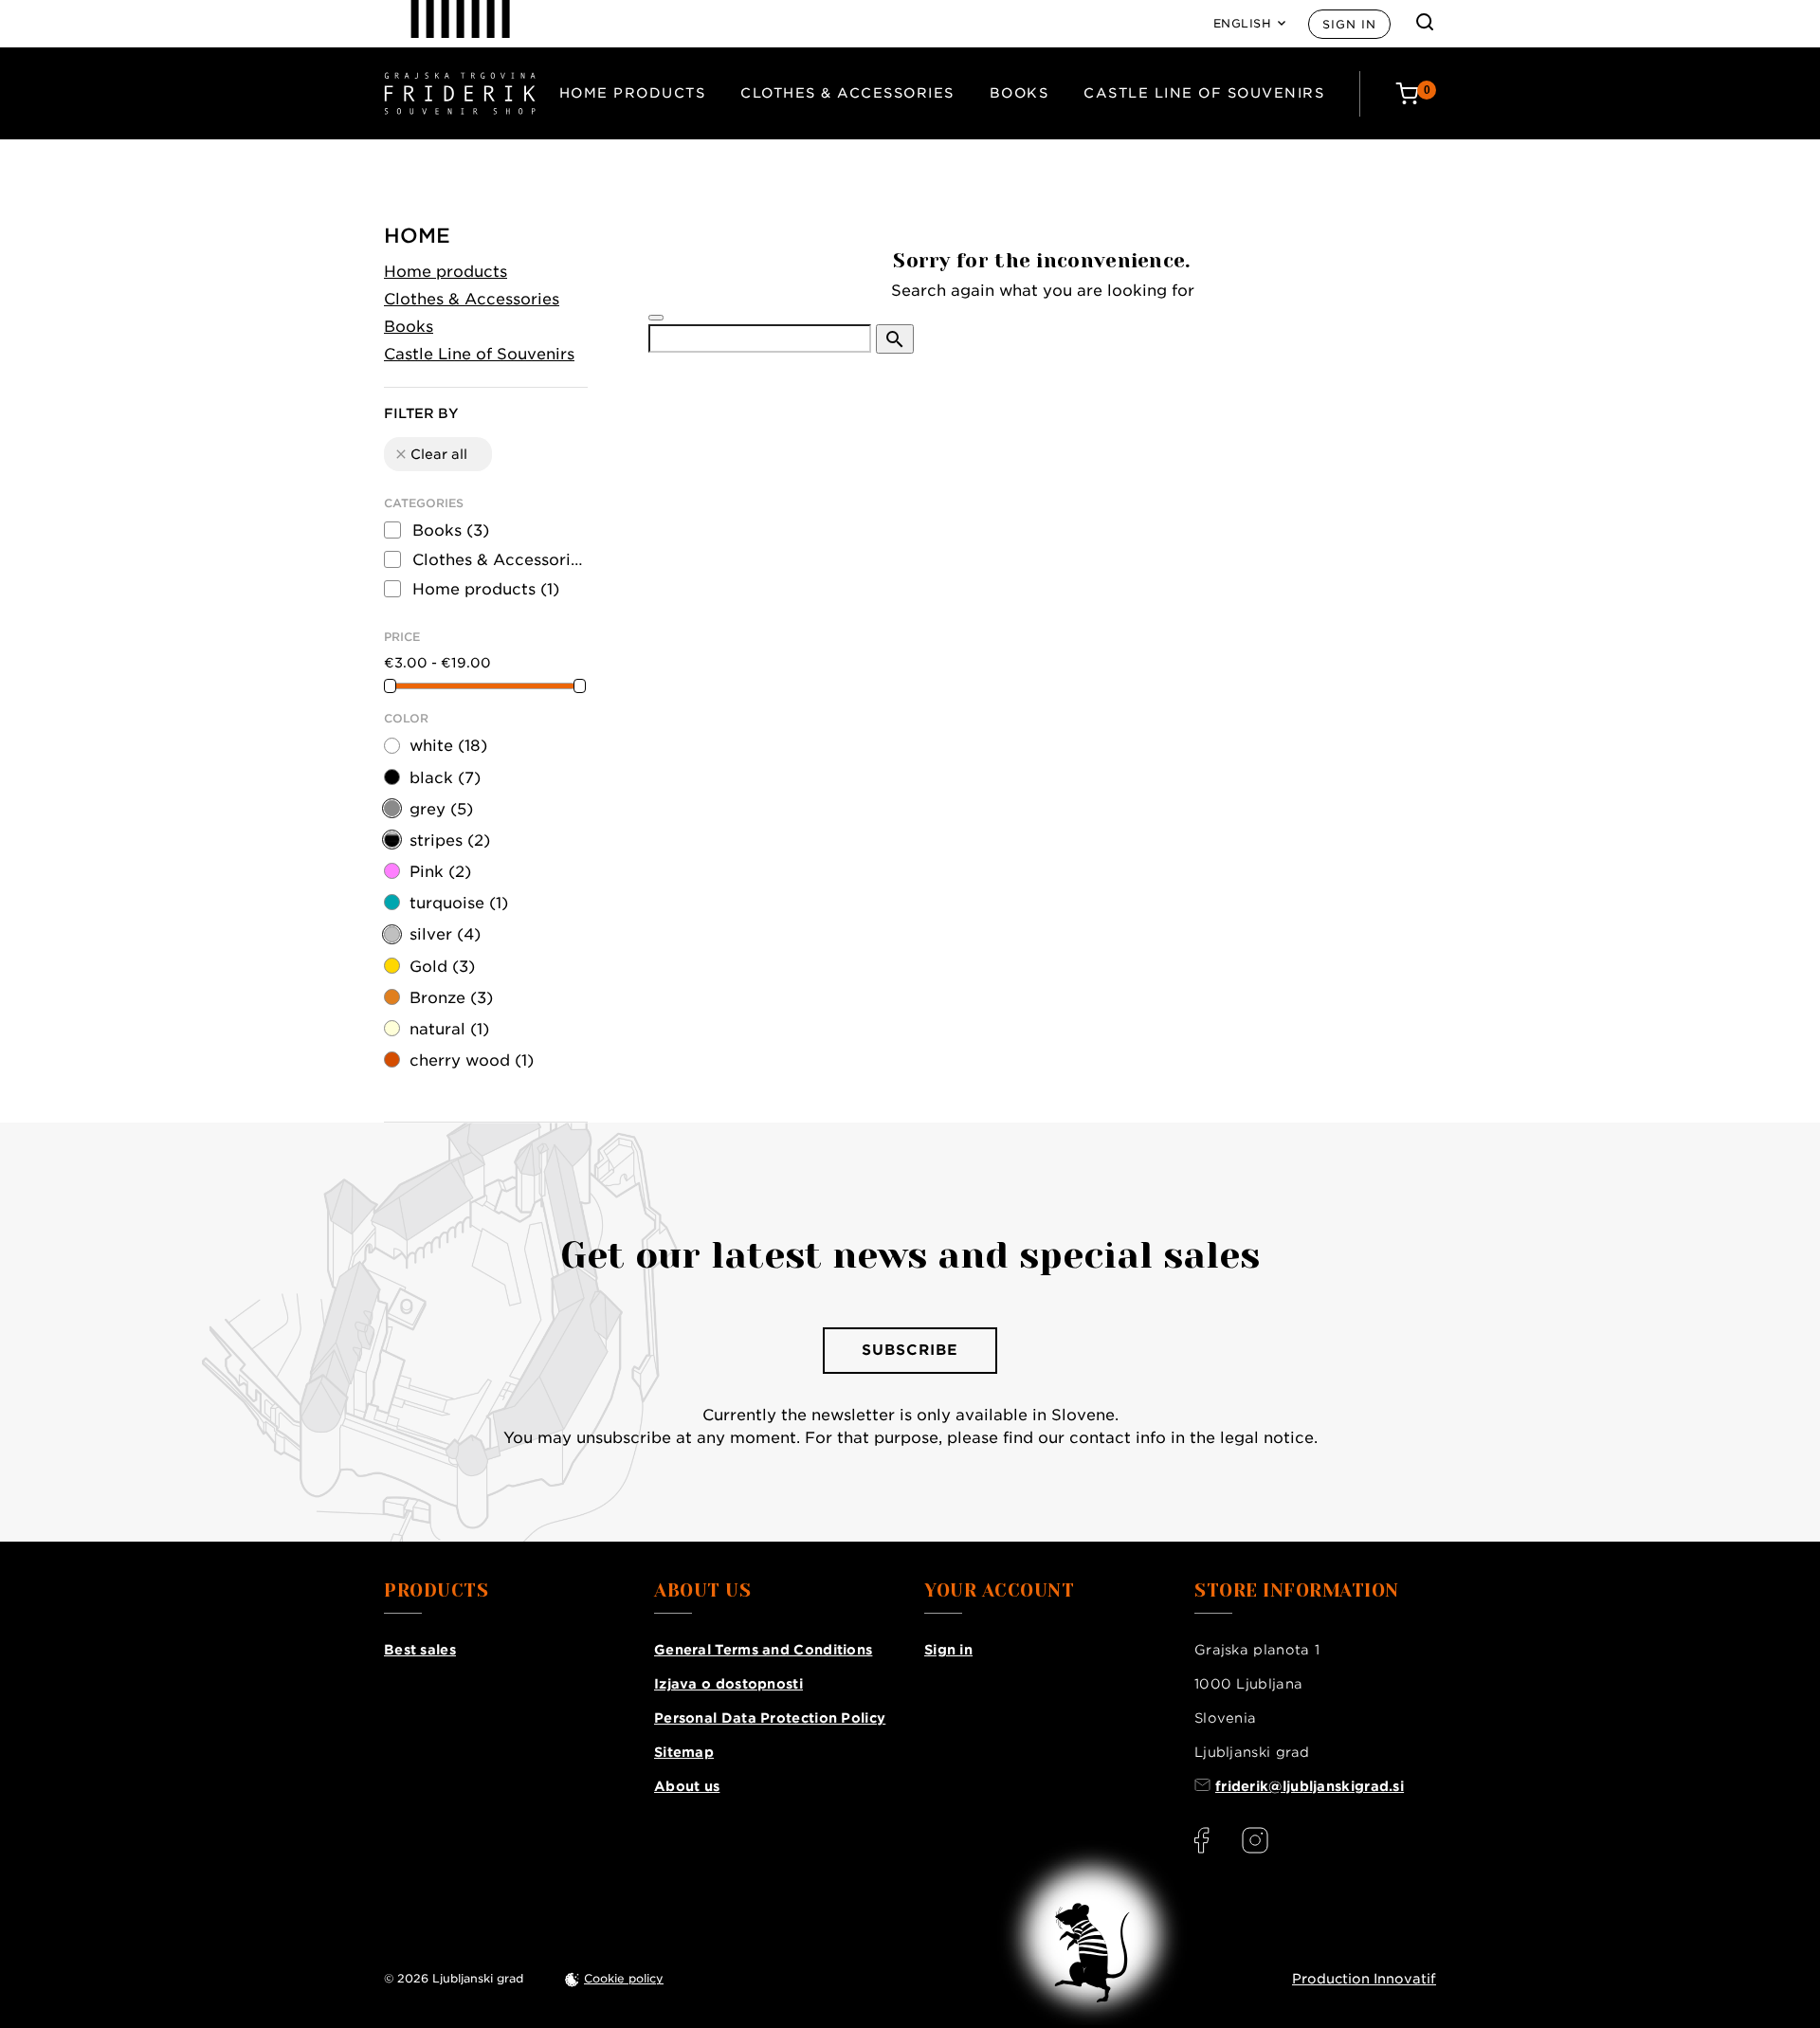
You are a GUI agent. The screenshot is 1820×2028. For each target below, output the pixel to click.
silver (445, 934)
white (448, 746)
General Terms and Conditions (763, 1650)
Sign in (1349, 24)
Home (417, 236)
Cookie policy (624, 1978)
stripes (450, 840)
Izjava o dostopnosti (728, 1684)
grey (441, 809)
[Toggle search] (1425, 22)
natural (449, 1029)
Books (1019, 93)
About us (687, 1786)
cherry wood (472, 1060)
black (445, 778)
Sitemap (684, 1752)
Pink (440, 872)
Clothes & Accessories (847, 93)
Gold (442, 967)
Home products (633, 93)
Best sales (420, 1650)
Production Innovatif (1364, 1979)
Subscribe (910, 1350)
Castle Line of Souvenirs (1204, 93)
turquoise (459, 903)
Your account (999, 1591)
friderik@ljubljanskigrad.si (1310, 1786)
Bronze (451, 998)
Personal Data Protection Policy (770, 1718)
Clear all (430, 454)
